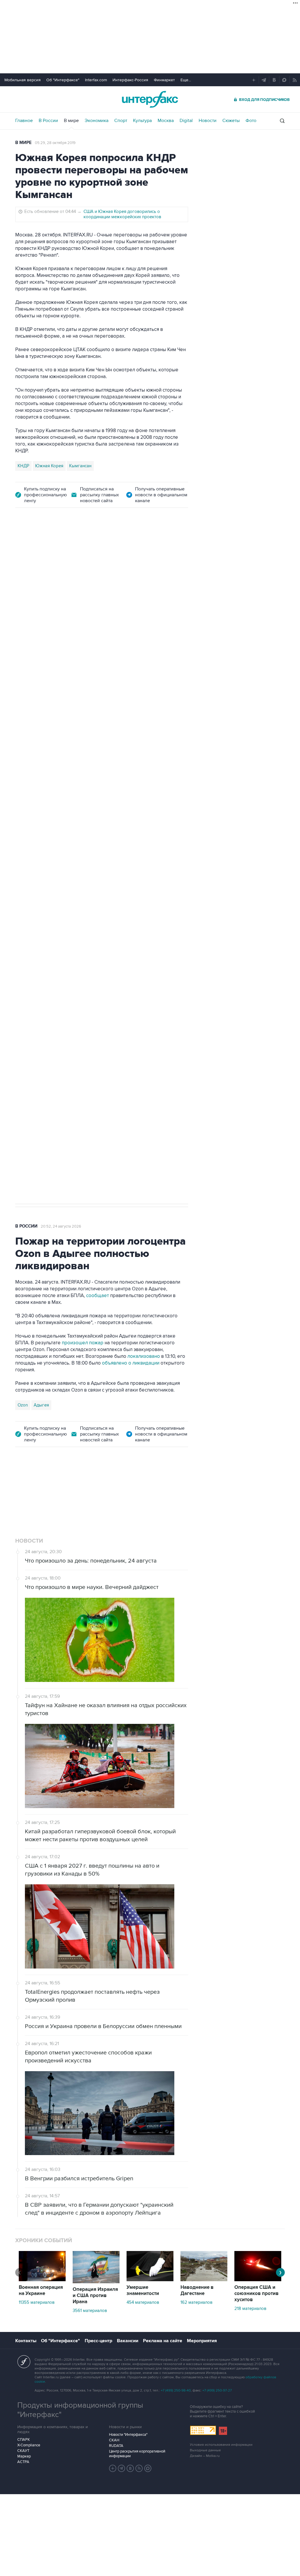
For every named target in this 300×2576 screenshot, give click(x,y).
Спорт (121, 121)
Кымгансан (80, 466)
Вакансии (128, 2341)
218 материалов (250, 2308)
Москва (166, 121)
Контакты (26, 2341)
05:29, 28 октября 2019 (55, 143)
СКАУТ (23, 2451)
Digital (186, 121)
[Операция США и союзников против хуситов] (258, 2280)
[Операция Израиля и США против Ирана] (96, 2282)
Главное (24, 121)
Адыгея (41, 1405)
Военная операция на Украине (41, 2290)
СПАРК (24, 2440)
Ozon (23, 1405)
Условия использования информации (221, 2445)
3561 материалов (90, 2311)
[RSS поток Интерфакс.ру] (139, 2468)
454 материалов (143, 2302)
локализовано (144, 1356)
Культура (142, 121)
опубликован (123, 762)
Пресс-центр (98, 2341)
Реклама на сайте (163, 2341)
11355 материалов (37, 2302)
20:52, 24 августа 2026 (61, 1226)
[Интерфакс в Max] (148, 2468)
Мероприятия (202, 2341)
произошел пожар (83, 1343)
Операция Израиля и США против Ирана (95, 2296)
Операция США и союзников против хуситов (256, 2294)
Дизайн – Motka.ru (205, 2456)
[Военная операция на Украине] (42, 2280)
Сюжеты (231, 121)
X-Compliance (29, 2445)
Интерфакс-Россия (130, 80)
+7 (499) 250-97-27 (217, 2390)
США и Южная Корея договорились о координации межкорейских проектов (122, 214)
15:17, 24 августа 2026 (59, 549)
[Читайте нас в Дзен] (113, 2468)
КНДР (23, 466)
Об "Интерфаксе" (63, 80)
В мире (71, 121)
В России (48, 121)
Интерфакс (150, 99)
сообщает (97, 1296)
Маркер (24, 2456)
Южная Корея (49, 466)
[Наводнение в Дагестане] (204, 2280)
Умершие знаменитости (143, 2290)
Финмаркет (164, 80)
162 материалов (196, 2302)
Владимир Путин (34, 999)
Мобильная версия (23, 80)
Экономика (97, 121)
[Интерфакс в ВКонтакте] (130, 2468)
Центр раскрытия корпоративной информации (137, 2454)
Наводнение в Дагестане (197, 2290)
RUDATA (116, 2446)
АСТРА (23, 2462)
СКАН (114, 2440)
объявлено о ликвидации (131, 1363)
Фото (251, 121)
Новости (208, 121)
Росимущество (71, 999)
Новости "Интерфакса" (128, 2435)
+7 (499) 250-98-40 (176, 2390)
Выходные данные (205, 2450)
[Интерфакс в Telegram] (122, 2468)
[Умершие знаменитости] (150, 2280)
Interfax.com (96, 80)
